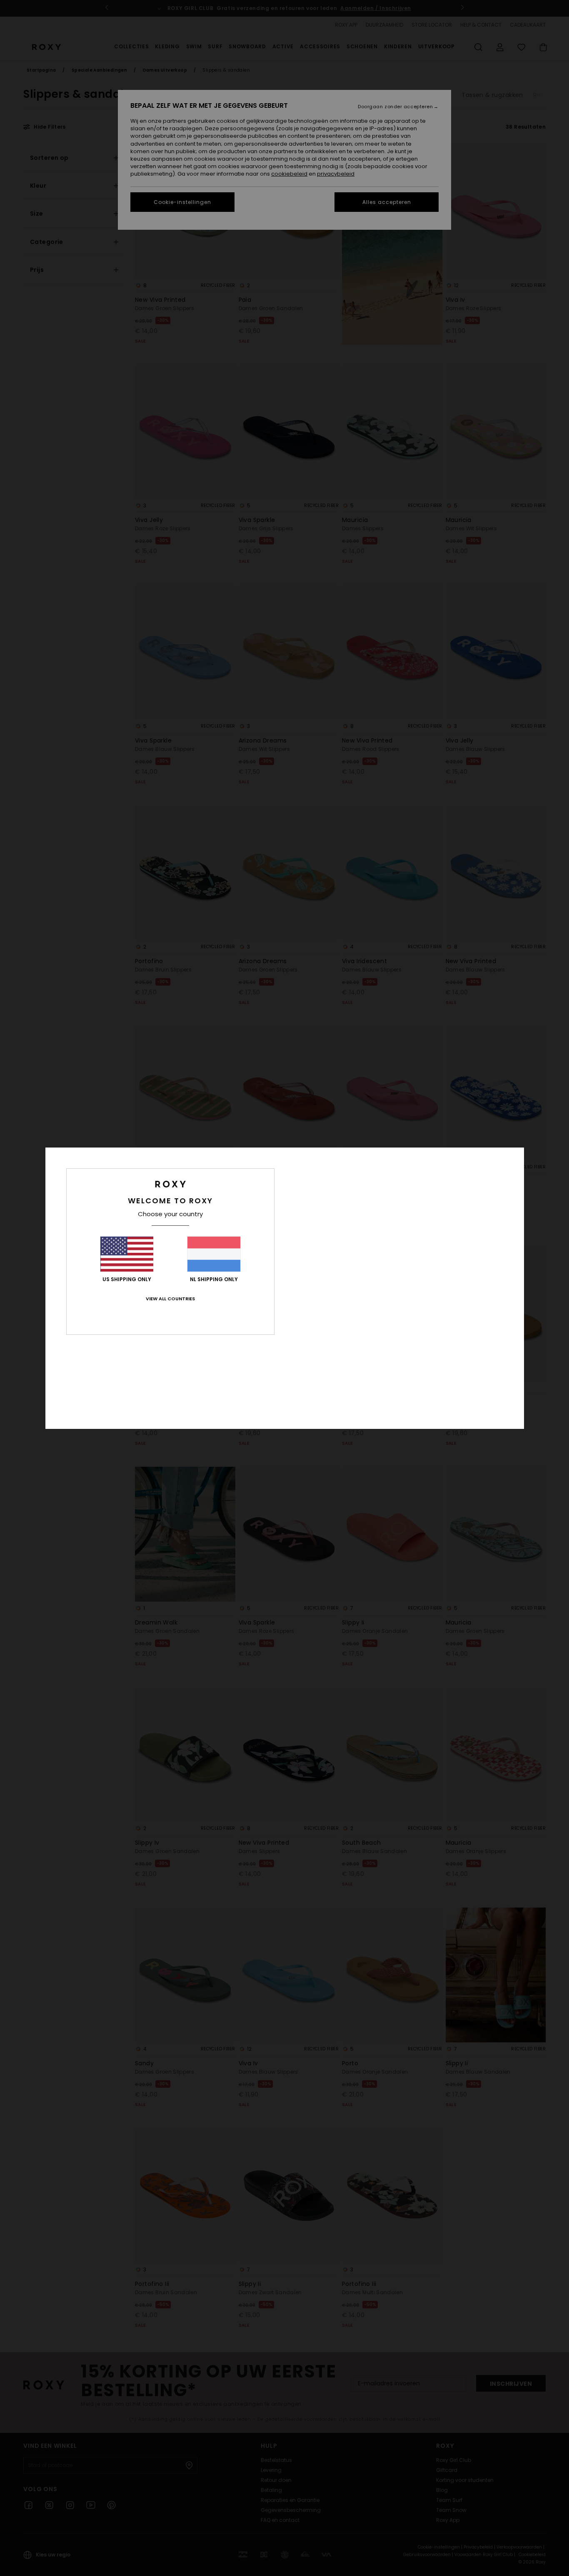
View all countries (170, 1299)
